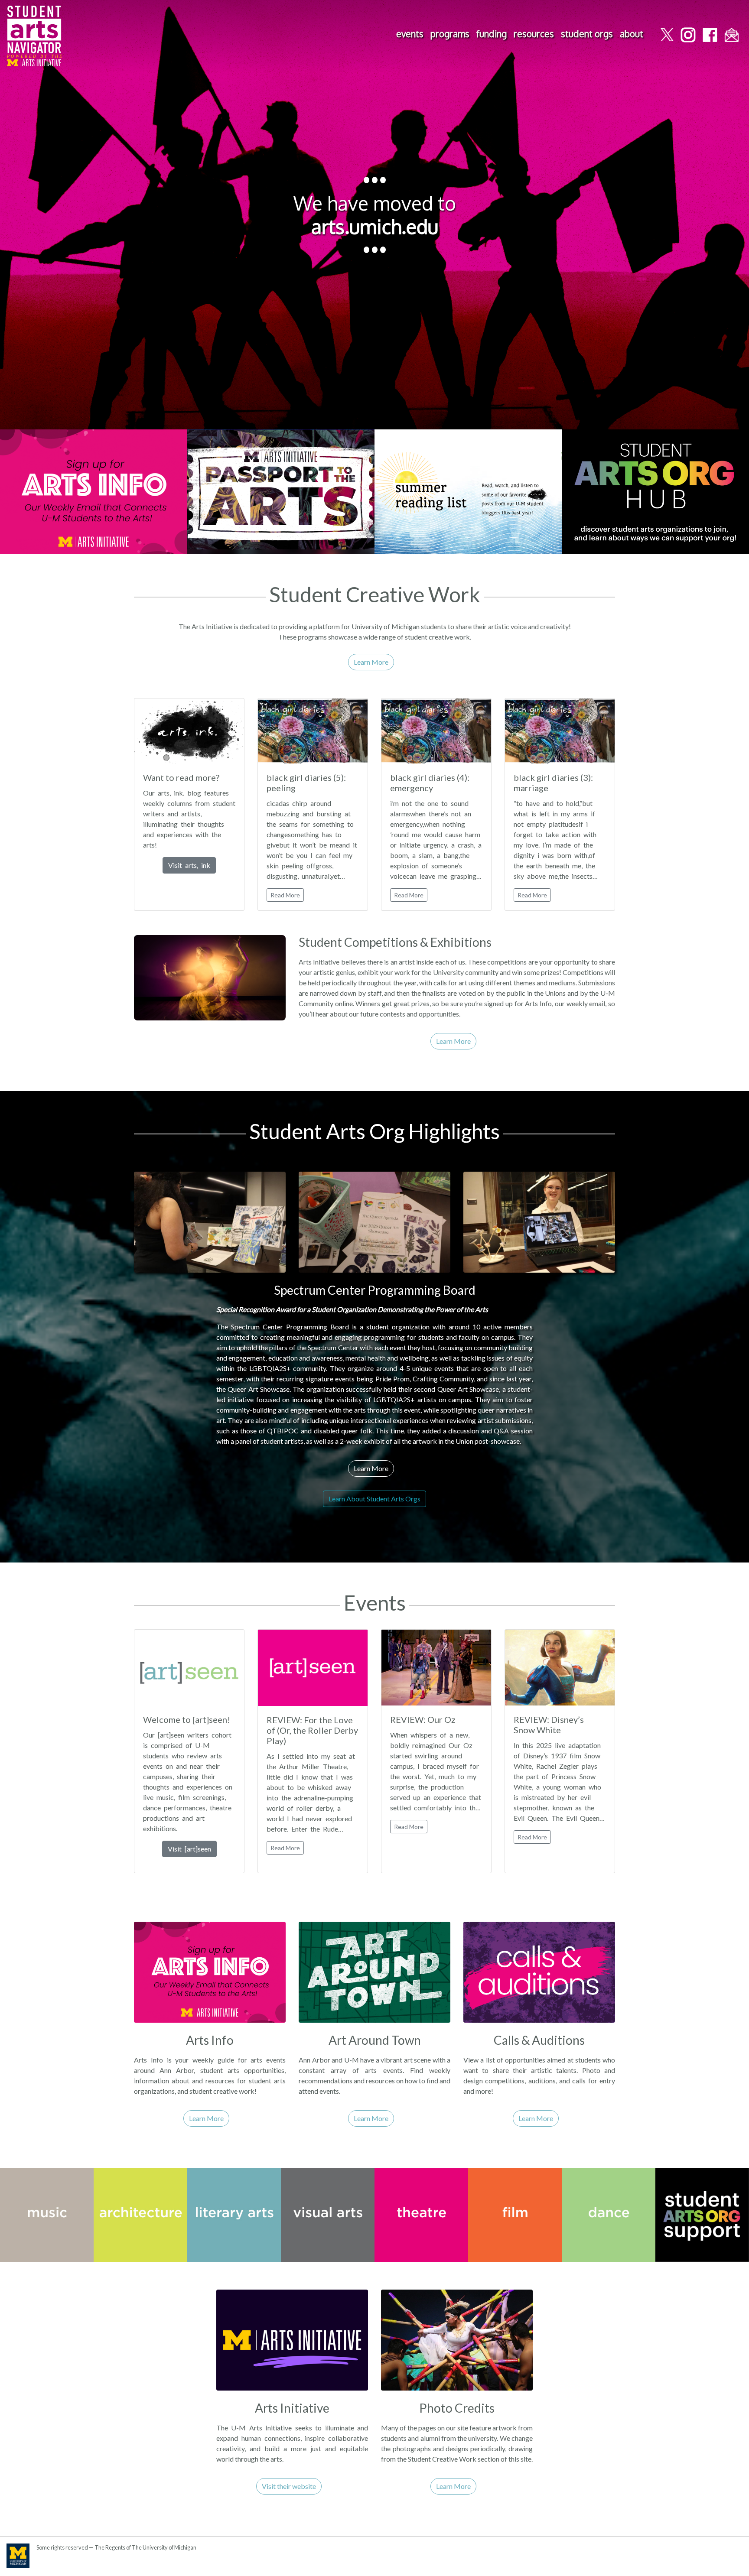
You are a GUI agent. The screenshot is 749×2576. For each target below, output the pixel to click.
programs (450, 34)
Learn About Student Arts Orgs (374, 1499)
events (410, 34)
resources (534, 34)
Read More (285, 895)
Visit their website (289, 2486)
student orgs (587, 34)
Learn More (371, 662)
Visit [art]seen (189, 1849)
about (632, 34)
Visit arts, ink (189, 865)
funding (492, 34)
